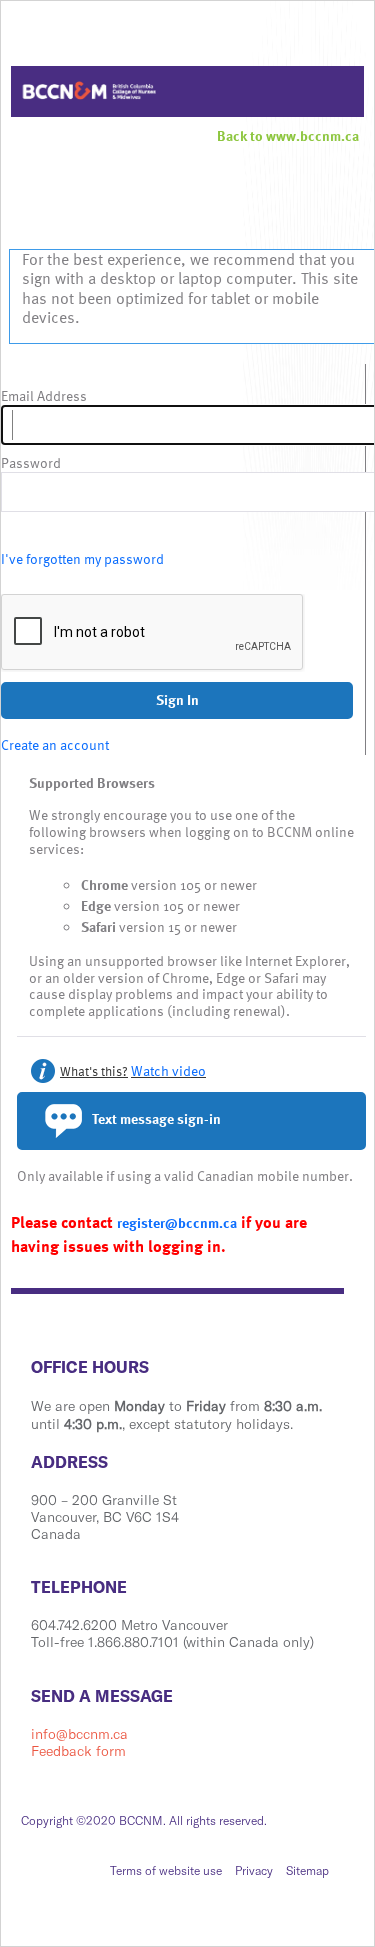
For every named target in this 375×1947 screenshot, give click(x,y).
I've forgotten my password (82, 558)
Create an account (55, 744)
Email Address (44, 396)
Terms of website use (166, 1870)
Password (31, 463)
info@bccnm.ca (79, 1734)
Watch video (168, 1070)
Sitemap (307, 1870)
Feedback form (78, 1751)
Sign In (177, 699)
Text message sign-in (155, 1118)
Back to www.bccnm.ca (288, 135)
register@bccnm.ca (177, 1222)
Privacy (254, 1870)
